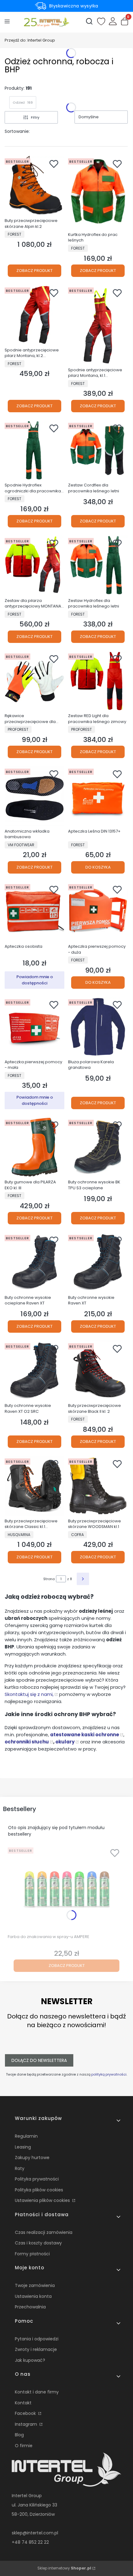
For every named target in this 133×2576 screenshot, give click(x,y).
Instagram (27, 2424)
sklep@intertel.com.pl (35, 2533)
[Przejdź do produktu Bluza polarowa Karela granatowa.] (98, 1027)
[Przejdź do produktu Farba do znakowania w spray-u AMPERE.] (66, 1888)
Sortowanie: (17, 131)
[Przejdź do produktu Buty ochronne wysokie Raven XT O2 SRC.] (34, 1371)
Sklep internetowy (64, 2568)
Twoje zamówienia (35, 2285)
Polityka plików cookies (39, 2190)
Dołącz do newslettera (39, 2060)
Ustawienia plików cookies (43, 2200)
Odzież (23, 102)
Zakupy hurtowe (32, 2158)
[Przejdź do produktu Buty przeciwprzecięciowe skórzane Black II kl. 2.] (98, 1371)
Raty (20, 2168)
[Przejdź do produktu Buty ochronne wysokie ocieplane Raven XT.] (34, 1262)
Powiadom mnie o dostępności (35, 980)
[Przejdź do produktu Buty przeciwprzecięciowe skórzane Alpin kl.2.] (34, 186)
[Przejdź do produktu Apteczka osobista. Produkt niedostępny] (34, 912)
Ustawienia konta (33, 2296)
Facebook (26, 2413)
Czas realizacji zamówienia (44, 2232)
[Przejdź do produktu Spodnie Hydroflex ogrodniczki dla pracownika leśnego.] (34, 450)
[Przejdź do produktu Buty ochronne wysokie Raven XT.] (98, 1262)
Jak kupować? (30, 2360)
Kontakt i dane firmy (37, 2392)
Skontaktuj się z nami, (29, 1694)
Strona (49, 1579)
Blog (19, 2435)
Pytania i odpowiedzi (37, 2339)
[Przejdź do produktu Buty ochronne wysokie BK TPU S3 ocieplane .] (98, 1147)
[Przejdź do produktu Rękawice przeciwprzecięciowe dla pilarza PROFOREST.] (34, 681)
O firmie (24, 2446)
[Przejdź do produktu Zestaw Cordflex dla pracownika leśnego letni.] (98, 450)
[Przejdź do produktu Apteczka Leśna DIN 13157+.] (98, 796)
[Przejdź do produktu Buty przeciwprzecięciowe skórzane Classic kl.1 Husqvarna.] (34, 1486)
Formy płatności (32, 2254)
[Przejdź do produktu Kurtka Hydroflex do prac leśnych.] (98, 193)
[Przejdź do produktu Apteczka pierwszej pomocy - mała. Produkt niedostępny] (34, 1027)
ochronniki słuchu (27, 1742)
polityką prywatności (109, 2074)
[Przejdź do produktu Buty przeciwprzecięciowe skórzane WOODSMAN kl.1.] (98, 1486)
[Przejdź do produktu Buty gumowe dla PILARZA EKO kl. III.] (34, 1147)
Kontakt (23, 2403)
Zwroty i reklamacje (36, 2349)
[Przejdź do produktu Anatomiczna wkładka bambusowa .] (34, 796)
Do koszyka (98, 867)
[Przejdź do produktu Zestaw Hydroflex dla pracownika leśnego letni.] (98, 565)
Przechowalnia (30, 2307)
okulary (65, 1742)
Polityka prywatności (37, 2179)
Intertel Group (30, 40)
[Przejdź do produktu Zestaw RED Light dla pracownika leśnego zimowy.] (98, 681)
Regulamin (26, 2136)
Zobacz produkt (34, 271)
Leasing (23, 2147)
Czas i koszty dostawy (38, 2243)
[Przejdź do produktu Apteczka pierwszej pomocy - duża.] (98, 912)
